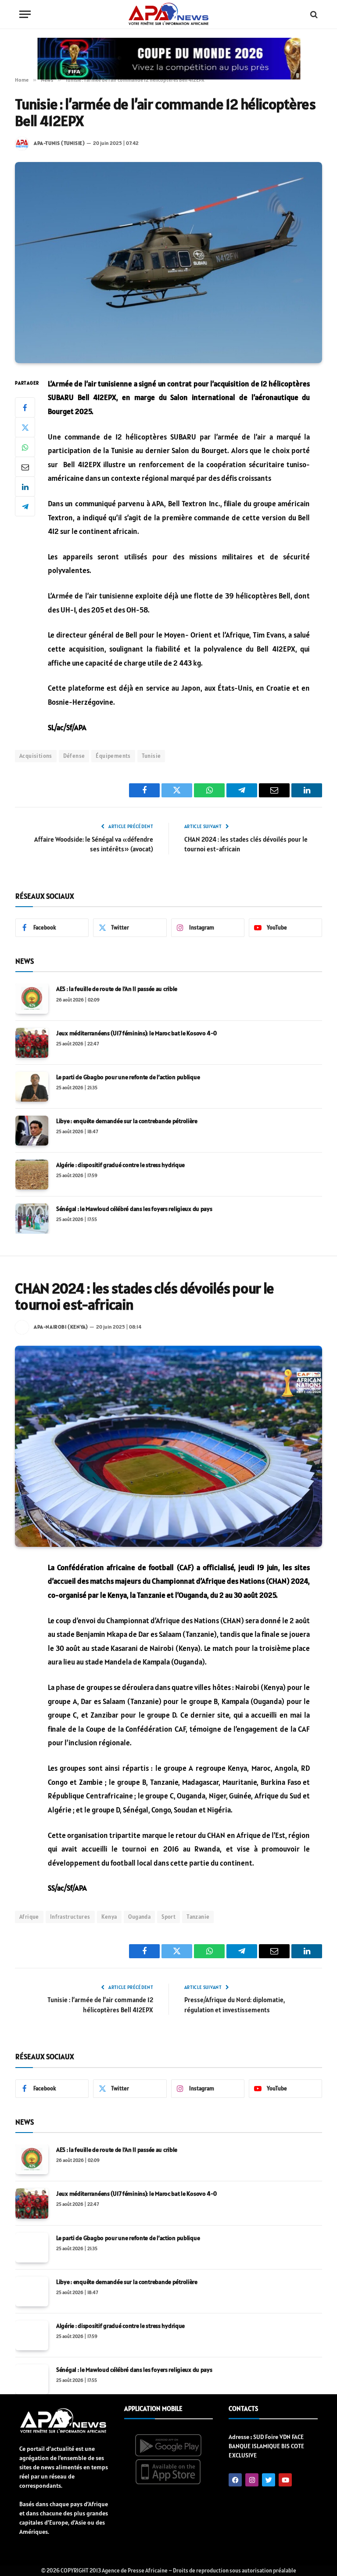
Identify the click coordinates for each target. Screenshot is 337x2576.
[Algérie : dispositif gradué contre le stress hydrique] (32, 1175)
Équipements (113, 756)
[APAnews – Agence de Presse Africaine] (168, 14)
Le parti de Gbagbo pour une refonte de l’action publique (128, 1077)
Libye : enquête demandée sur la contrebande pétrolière (127, 1121)
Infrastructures (70, 1917)
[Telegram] (25, 506)
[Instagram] (252, 2480)
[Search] (313, 14)
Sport (168, 1917)
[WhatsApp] (25, 447)
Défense (74, 756)
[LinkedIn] (25, 486)
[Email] (25, 467)
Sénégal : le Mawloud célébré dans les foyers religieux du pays (134, 1209)
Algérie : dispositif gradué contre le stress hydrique (120, 1165)
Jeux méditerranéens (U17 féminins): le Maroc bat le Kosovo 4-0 (136, 1033)
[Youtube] (285, 2480)
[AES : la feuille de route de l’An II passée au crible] (32, 998)
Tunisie (151, 756)
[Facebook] (25, 407)
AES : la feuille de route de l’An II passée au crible (117, 989)
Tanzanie (198, 1917)
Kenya (109, 1917)
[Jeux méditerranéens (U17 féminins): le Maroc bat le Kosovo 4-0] (32, 1043)
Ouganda (140, 1917)
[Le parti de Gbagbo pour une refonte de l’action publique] (32, 1087)
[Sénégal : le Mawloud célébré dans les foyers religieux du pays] (32, 1218)
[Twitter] (25, 427)
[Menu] (25, 14)
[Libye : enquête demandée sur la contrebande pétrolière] (32, 1131)
